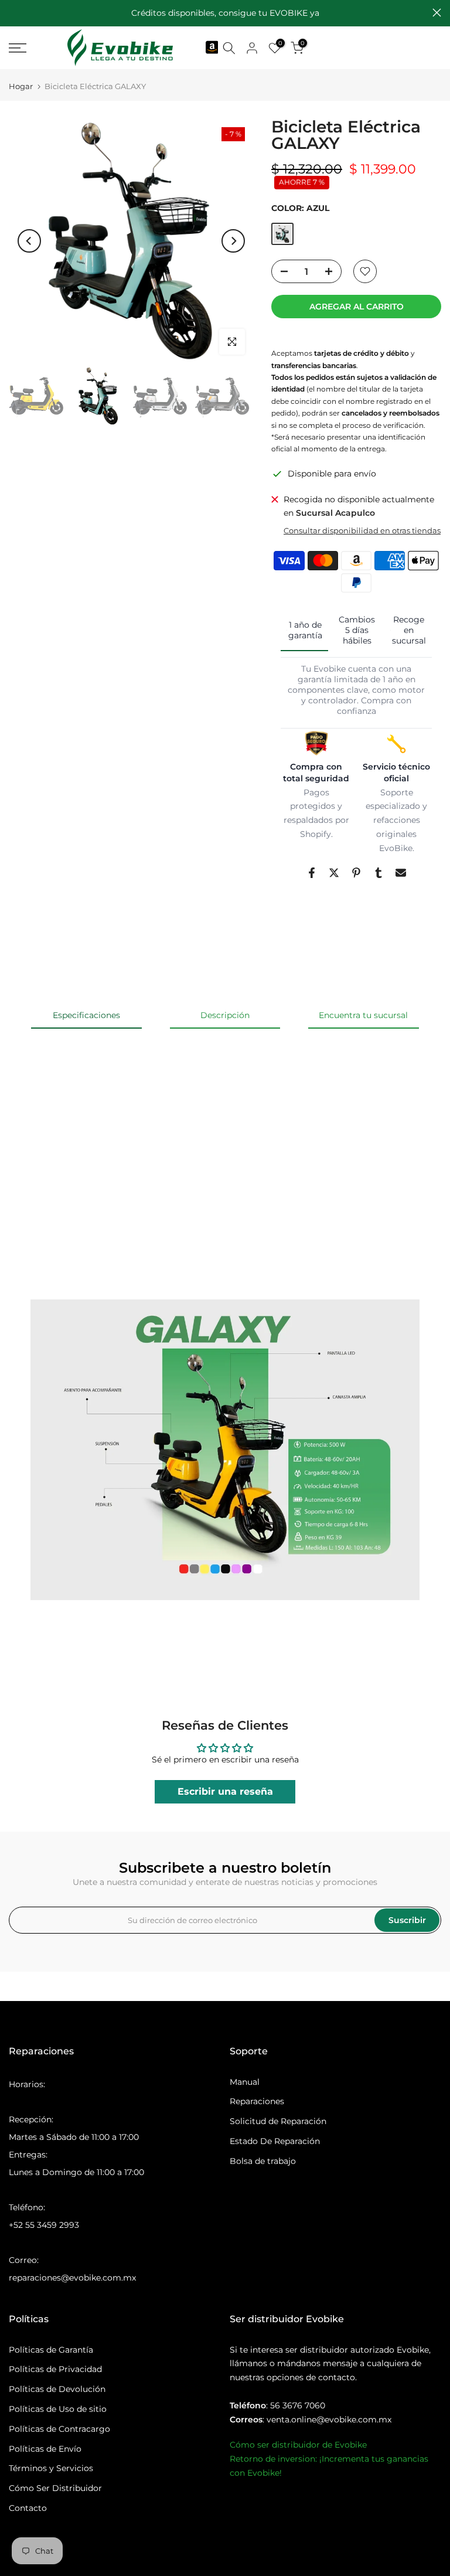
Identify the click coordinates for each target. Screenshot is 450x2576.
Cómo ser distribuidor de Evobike (298, 2445)
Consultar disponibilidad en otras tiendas (362, 530)
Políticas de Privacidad (55, 2369)
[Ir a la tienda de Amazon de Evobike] (211, 48)
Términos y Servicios (51, 2468)
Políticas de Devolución (57, 2389)
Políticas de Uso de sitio (58, 2409)
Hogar (21, 86)
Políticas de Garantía (51, 2350)
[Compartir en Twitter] (334, 873)
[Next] (233, 241)
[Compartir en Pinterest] (356, 873)
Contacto (28, 2508)
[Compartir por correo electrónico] (401, 873)
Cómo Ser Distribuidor (55, 2488)
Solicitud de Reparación (278, 2121)
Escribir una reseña (225, 1791)
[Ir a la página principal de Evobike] (120, 48)
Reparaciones (257, 2101)
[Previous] (29, 241)
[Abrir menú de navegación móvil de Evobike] (23, 48)
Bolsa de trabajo (263, 2161)
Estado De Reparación (275, 2141)
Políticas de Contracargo (59, 2429)
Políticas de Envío (45, 2449)
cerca (13, 13)
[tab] (304, 631)
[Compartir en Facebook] (312, 873)
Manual (245, 2082)
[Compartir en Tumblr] (379, 873)
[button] (87, 1136)
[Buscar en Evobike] (229, 48)
